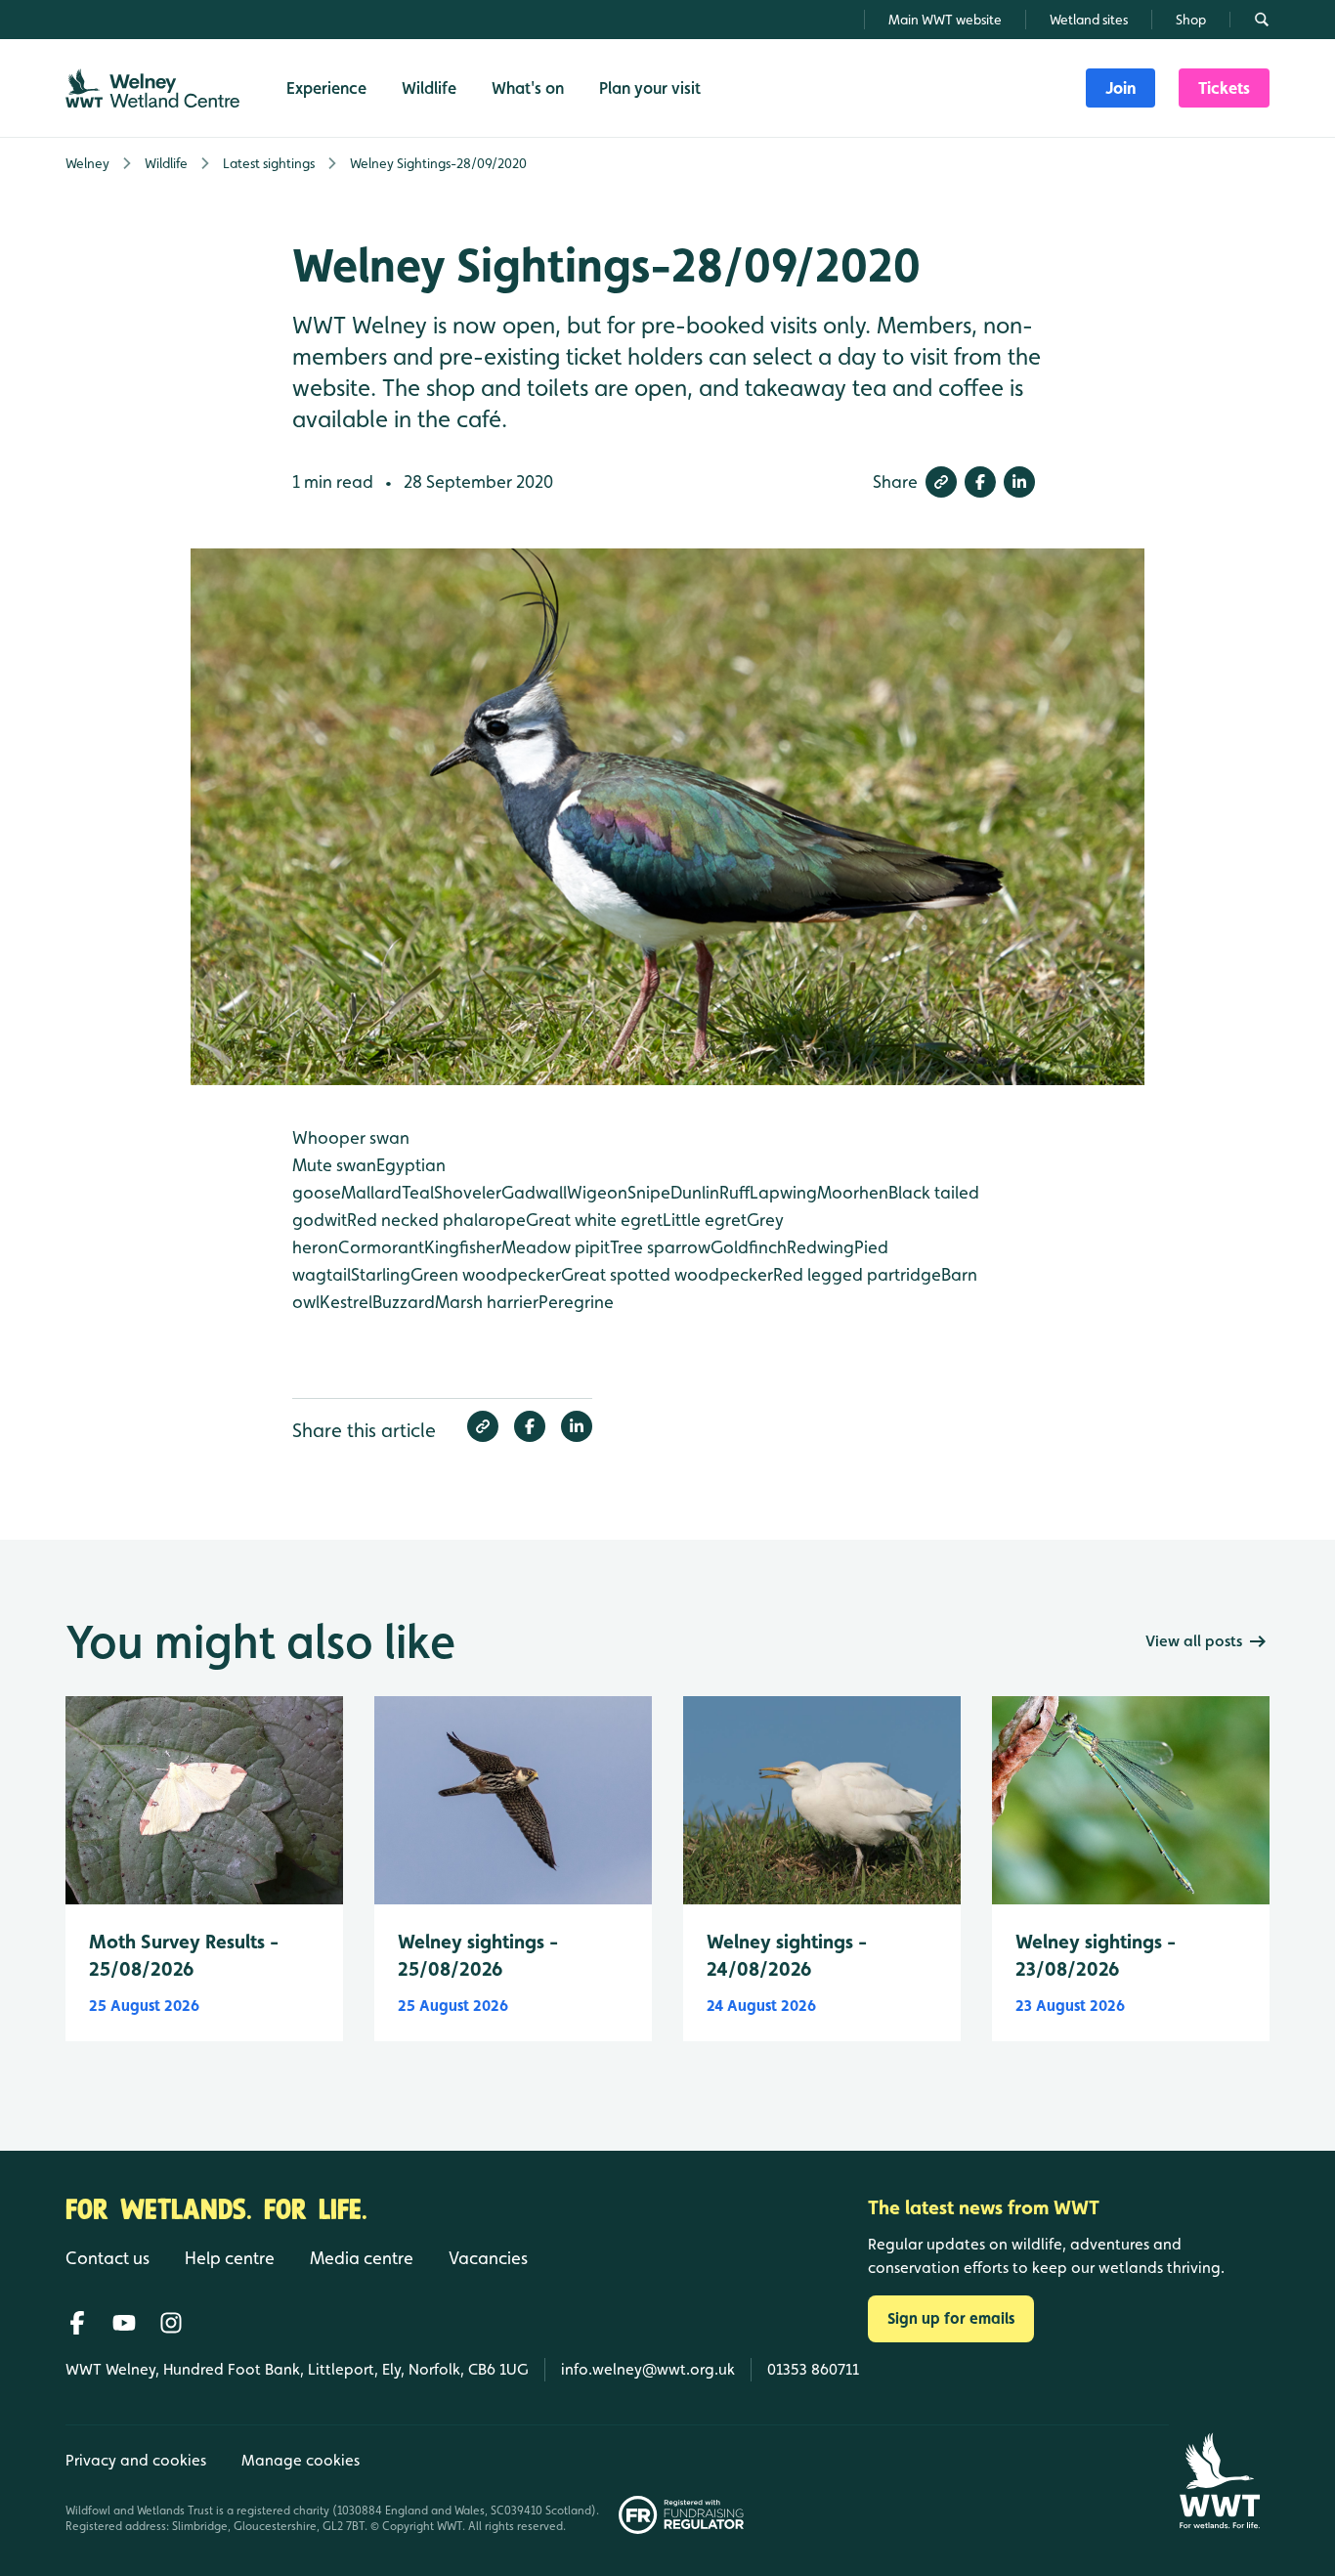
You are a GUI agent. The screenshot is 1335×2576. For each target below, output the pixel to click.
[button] (941, 482)
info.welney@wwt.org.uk (648, 2369)
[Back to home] (1219, 2481)
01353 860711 (813, 2369)
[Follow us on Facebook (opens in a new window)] (77, 2323)
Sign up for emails (951, 2318)
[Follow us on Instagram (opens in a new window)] (171, 2323)
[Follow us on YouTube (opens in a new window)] (124, 2323)
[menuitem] (1120, 88)
